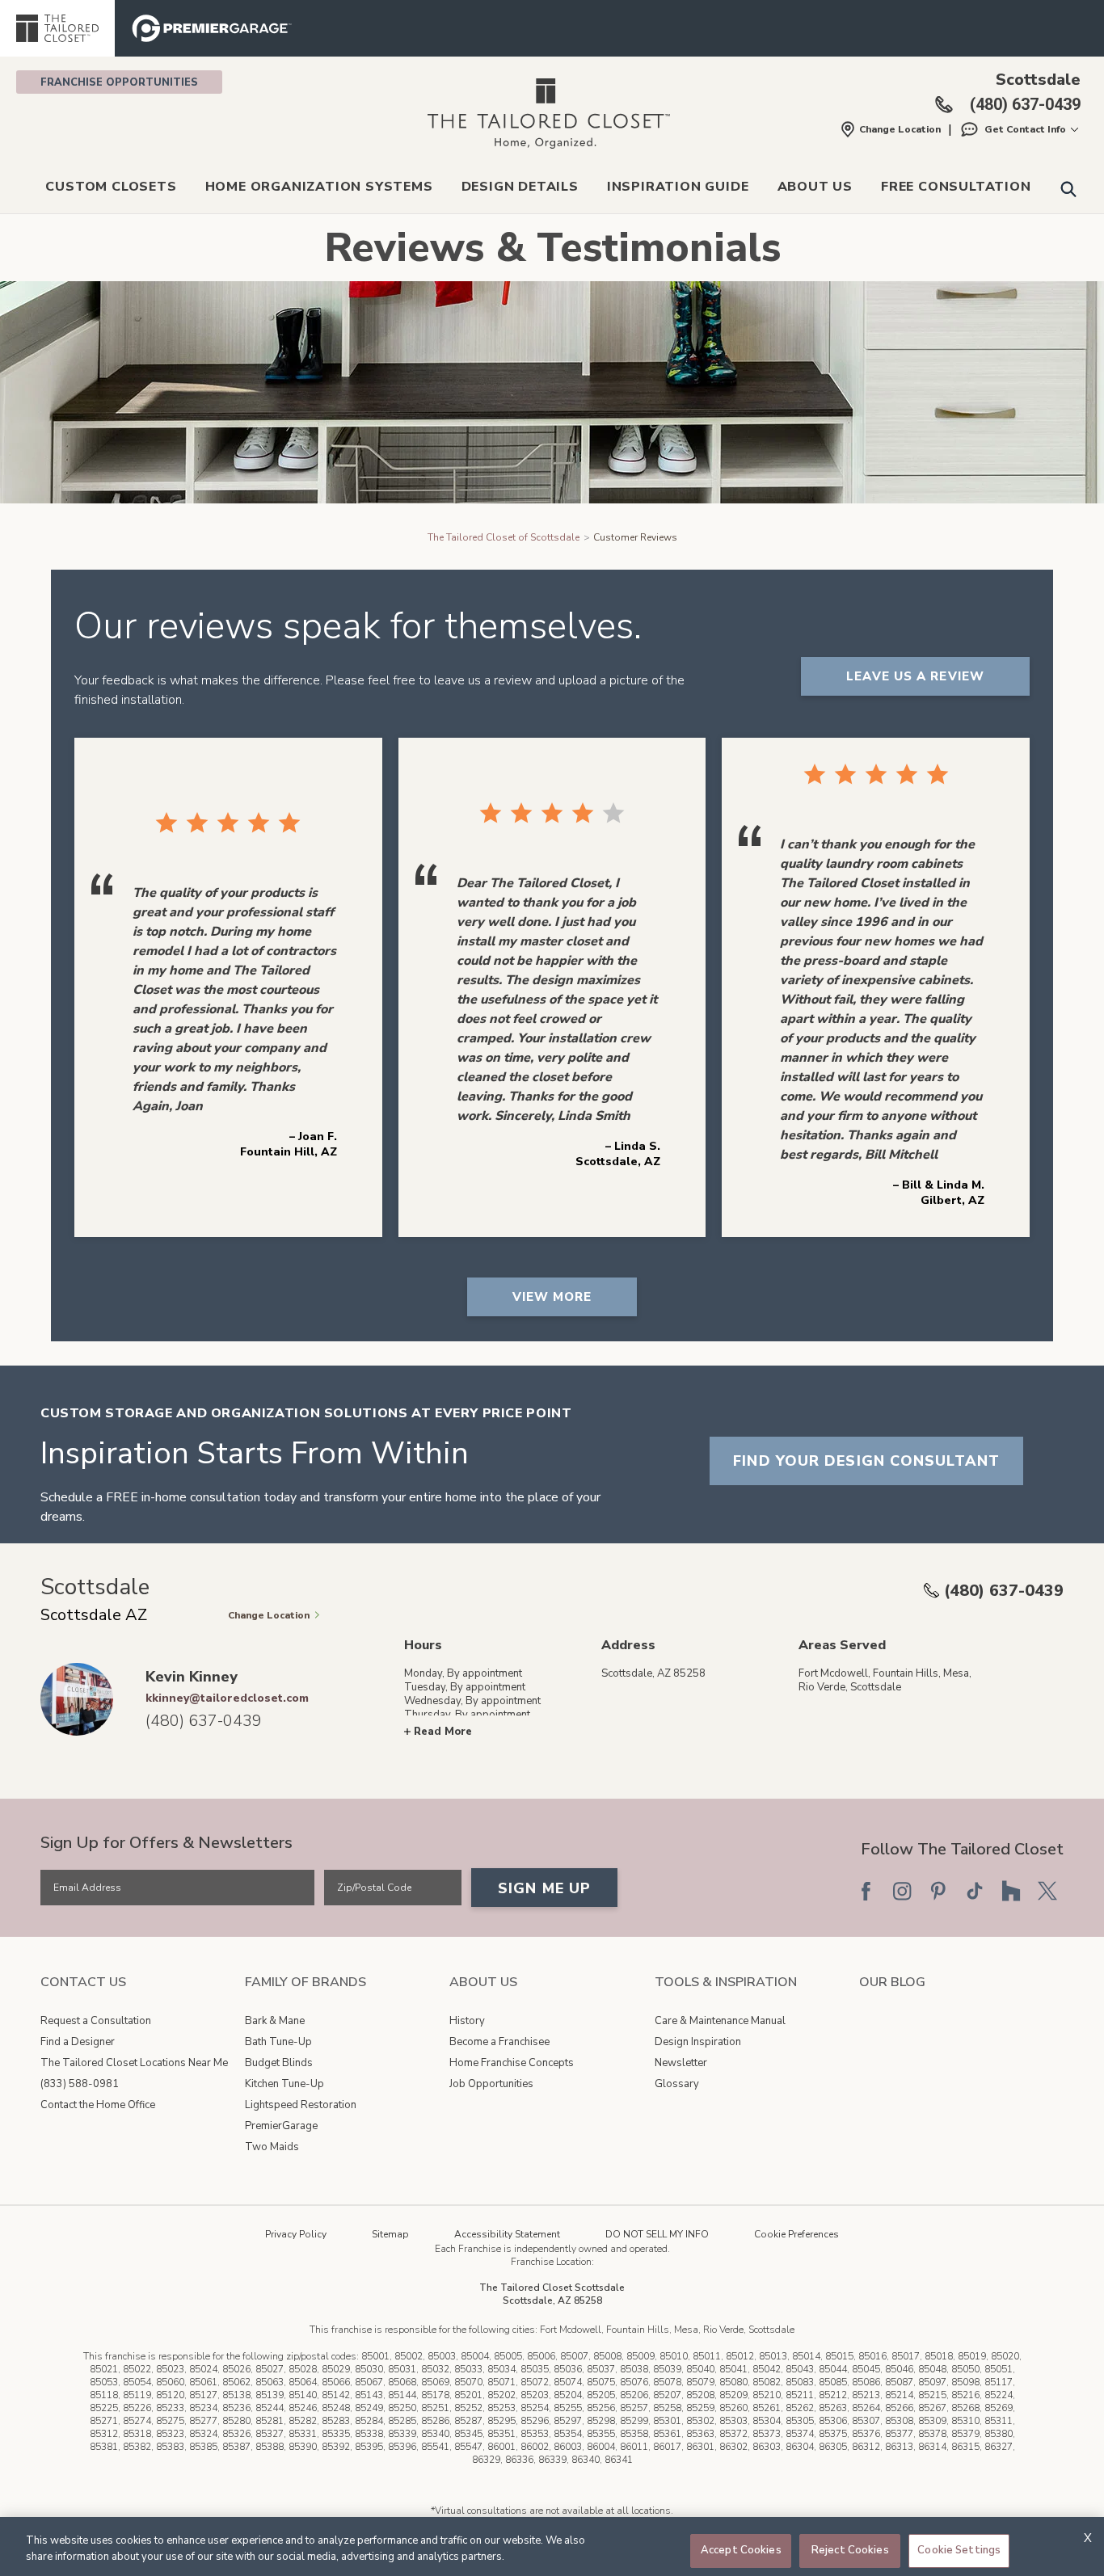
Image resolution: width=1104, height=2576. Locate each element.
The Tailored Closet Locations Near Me (134, 2063)
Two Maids (272, 2147)
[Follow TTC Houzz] (1011, 1891)
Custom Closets (111, 187)
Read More (443, 1732)
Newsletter (681, 2063)
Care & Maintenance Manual (720, 2021)
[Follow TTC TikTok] (975, 1891)
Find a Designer (78, 2042)
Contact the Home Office (98, 2105)
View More (552, 1297)
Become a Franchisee (499, 2042)
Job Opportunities (491, 2084)
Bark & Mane (275, 2021)
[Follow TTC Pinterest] (938, 1891)
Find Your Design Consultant (866, 1461)
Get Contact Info (1025, 129)
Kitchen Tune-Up (284, 2084)
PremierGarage (281, 2126)
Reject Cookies (850, 2550)
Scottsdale (1038, 80)
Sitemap (390, 2234)
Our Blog (892, 1982)
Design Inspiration (698, 2042)
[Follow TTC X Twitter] (1047, 1891)
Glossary (677, 2084)
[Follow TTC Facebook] (866, 1891)
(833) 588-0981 (80, 2084)
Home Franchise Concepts (512, 2063)
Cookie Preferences (796, 2234)
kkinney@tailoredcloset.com (227, 1698)
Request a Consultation (96, 2021)
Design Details (520, 187)
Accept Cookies (741, 2550)
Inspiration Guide (678, 187)
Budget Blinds (279, 2063)
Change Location (900, 129)
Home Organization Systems (319, 187)
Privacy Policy (296, 2234)
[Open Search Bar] (1068, 188)
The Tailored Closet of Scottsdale (504, 537)
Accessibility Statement (507, 2234)
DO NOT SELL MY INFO (657, 2234)
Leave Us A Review (915, 676)
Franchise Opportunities (119, 82)
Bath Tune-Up (278, 2042)
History (467, 2021)
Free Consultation (956, 187)
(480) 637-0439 (1004, 1591)
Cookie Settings (959, 2550)
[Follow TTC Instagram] (902, 1891)
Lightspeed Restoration (301, 2105)
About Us (815, 187)
